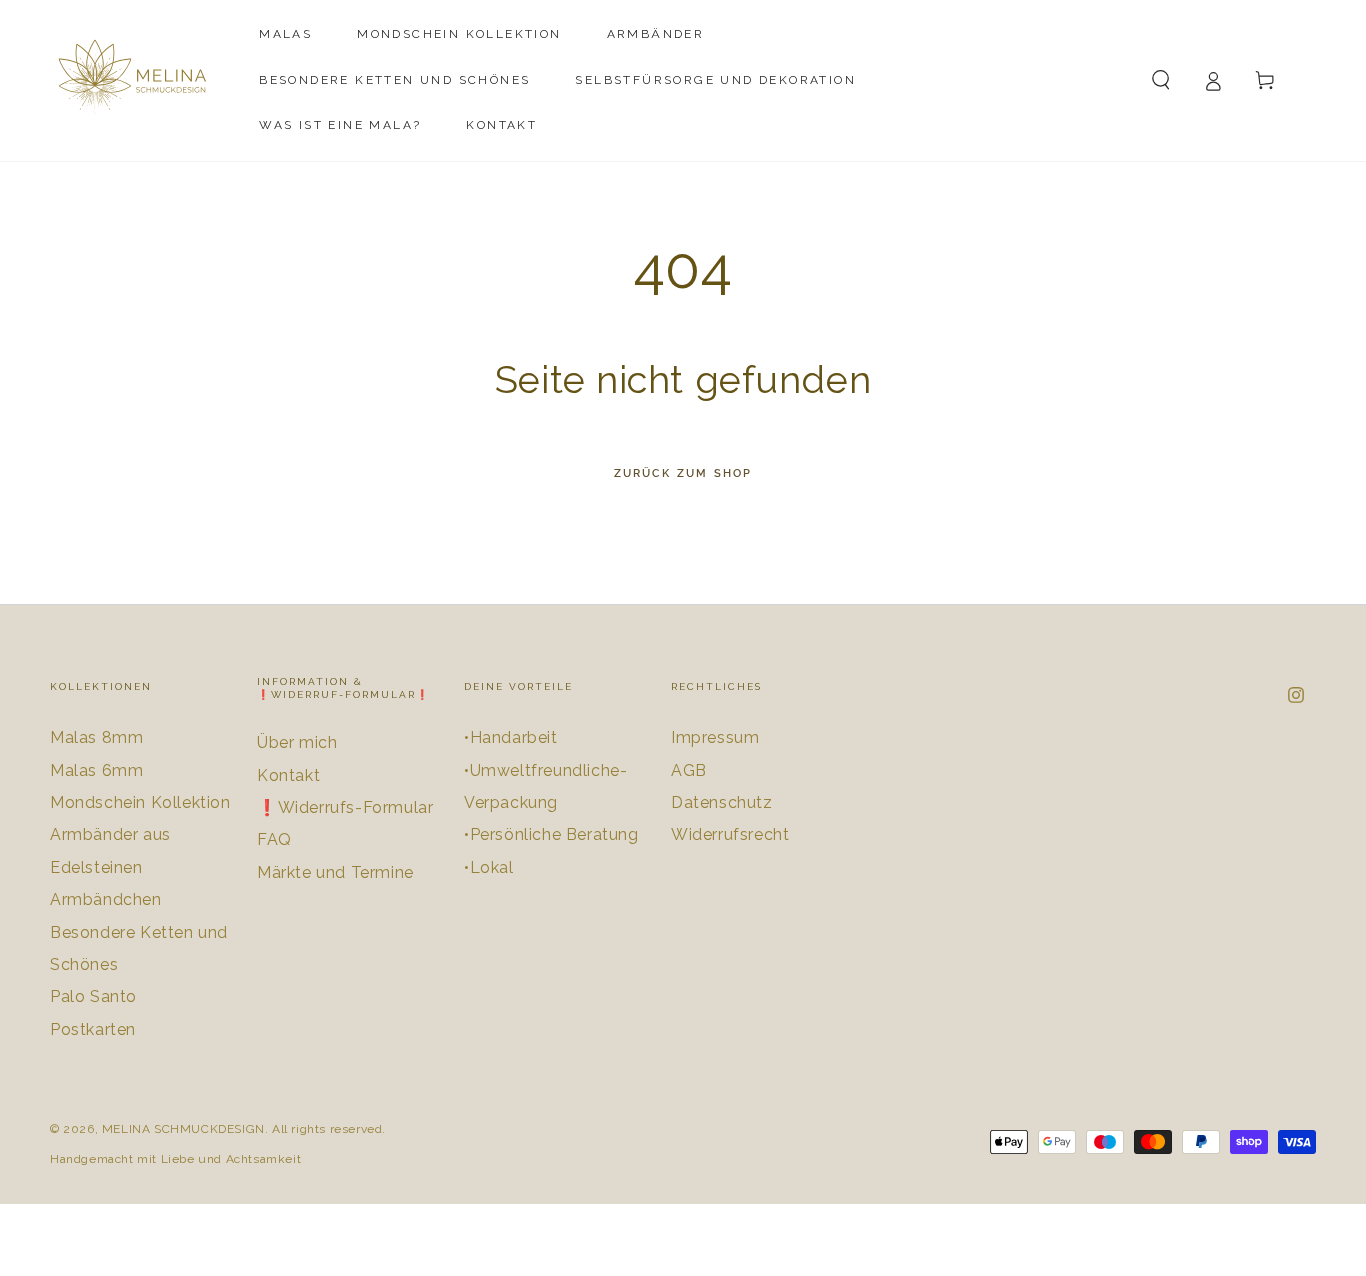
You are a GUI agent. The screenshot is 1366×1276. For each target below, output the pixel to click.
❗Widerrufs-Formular (345, 807)
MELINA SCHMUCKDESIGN (183, 1129)
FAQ (274, 839)
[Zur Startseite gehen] (137, 80)
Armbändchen (106, 899)
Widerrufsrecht (730, 834)
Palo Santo (93, 996)
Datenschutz (722, 802)
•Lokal (489, 867)
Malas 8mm (96, 737)
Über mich (297, 742)
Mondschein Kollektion (140, 802)
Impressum (715, 737)
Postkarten (93, 1029)
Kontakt (288, 775)
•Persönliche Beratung (551, 834)
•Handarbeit (511, 737)
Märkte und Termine (335, 872)
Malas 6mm (96, 770)
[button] (1161, 80)
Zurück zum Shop (683, 473)
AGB (689, 770)
